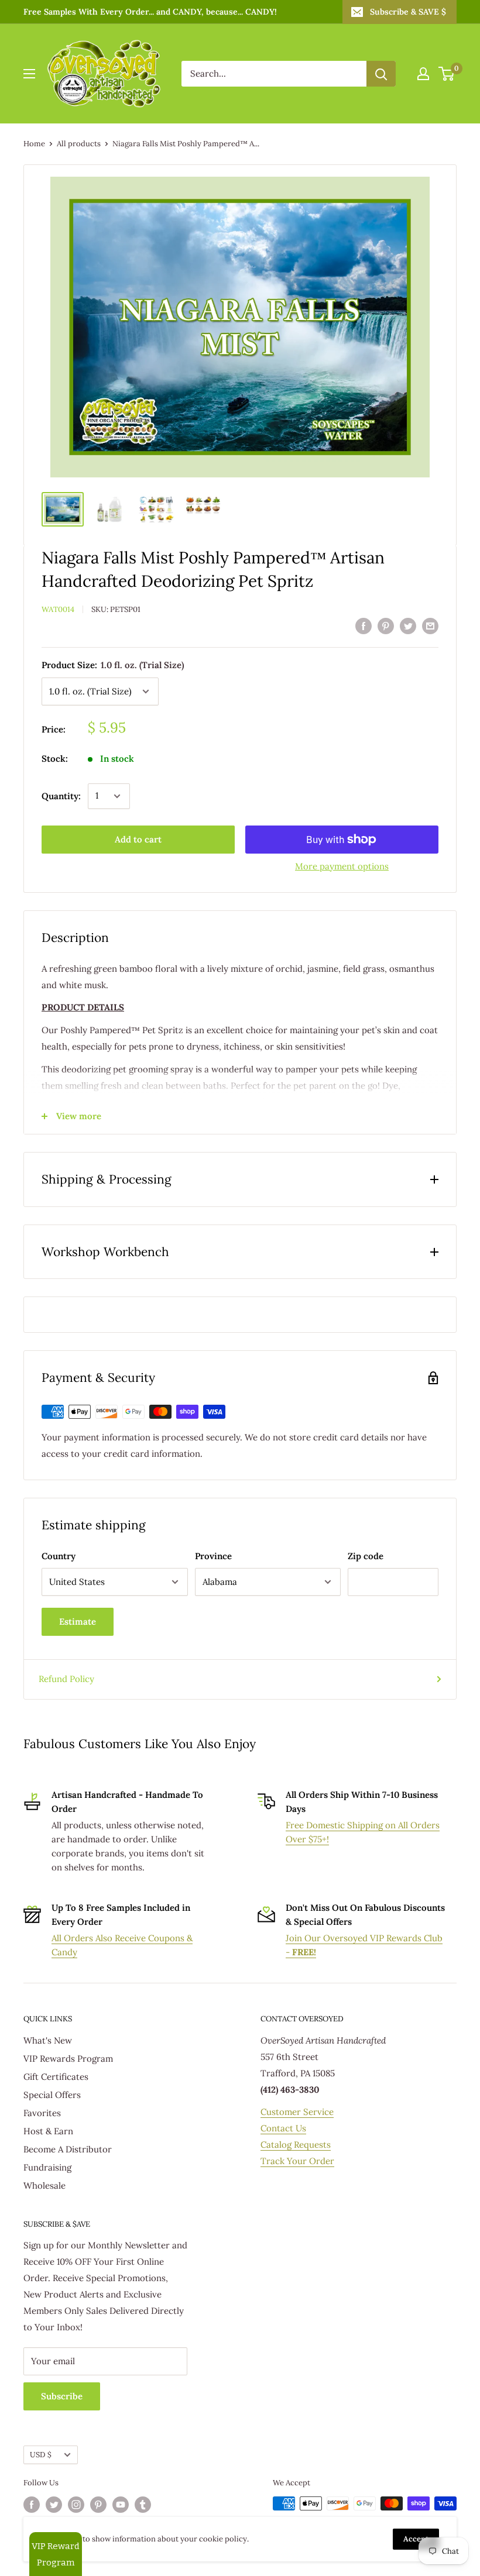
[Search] (381, 74)
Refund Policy (66, 1679)
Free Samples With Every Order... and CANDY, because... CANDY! (150, 12)
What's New (48, 2040)
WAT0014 (58, 609)
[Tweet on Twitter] (408, 625)
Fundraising (47, 2167)
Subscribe (62, 2396)
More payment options (342, 866)
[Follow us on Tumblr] (143, 2505)
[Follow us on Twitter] (54, 2505)
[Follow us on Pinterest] (98, 2505)
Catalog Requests (296, 2145)
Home (34, 144)
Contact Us (283, 2128)
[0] (447, 74)
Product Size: (113, 665)
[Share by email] (430, 625)
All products (79, 144)
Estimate (78, 1621)
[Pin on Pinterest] (386, 625)
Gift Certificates (56, 2077)
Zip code (366, 1556)
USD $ (41, 2454)
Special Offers (52, 2095)
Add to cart (138, 839)
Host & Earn (48, 2131)
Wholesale (44, 2185)
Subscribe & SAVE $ (408, 12)
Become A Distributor (68, 2149)
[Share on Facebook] (364, 625)
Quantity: (61, 796)
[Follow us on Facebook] (32, 2505)
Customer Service (297, 2112)
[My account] (423, 74)
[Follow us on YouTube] (121, 2505)
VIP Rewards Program (68, 2059)
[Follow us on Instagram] (76, 2505)
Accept (416, 2539)
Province (213, 1556)
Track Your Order (297, 2161)
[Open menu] (29, 74)
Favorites (42, 2113)
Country (59, 1556)
